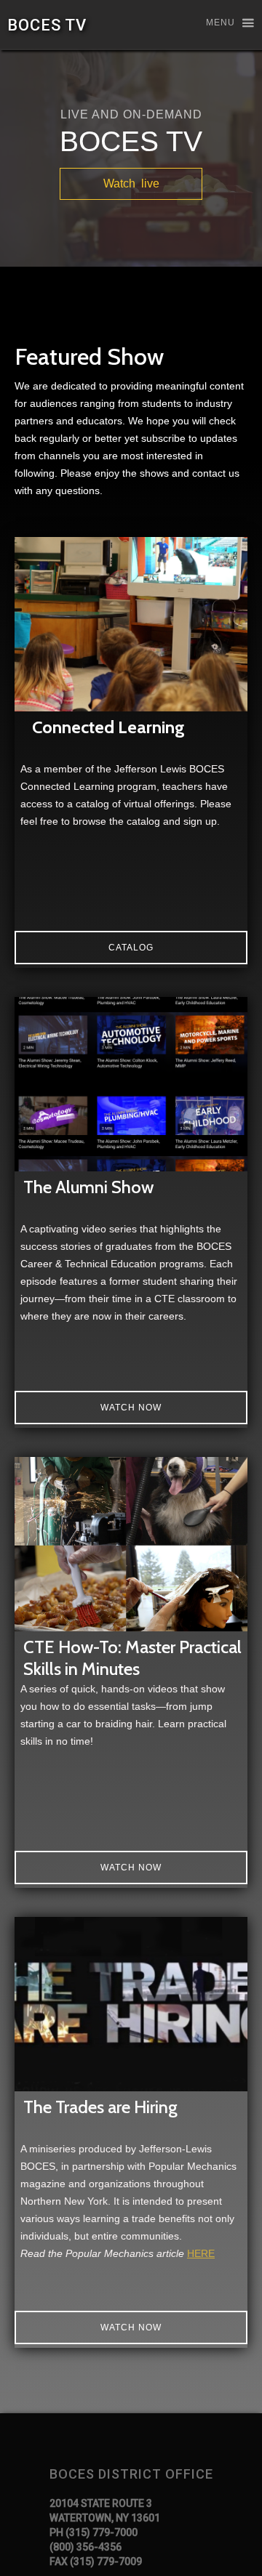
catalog (131, 948)
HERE (201, 2253)
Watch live (131, 183)
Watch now (131, 1408)
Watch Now (131, 1868)
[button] (223, 24)
